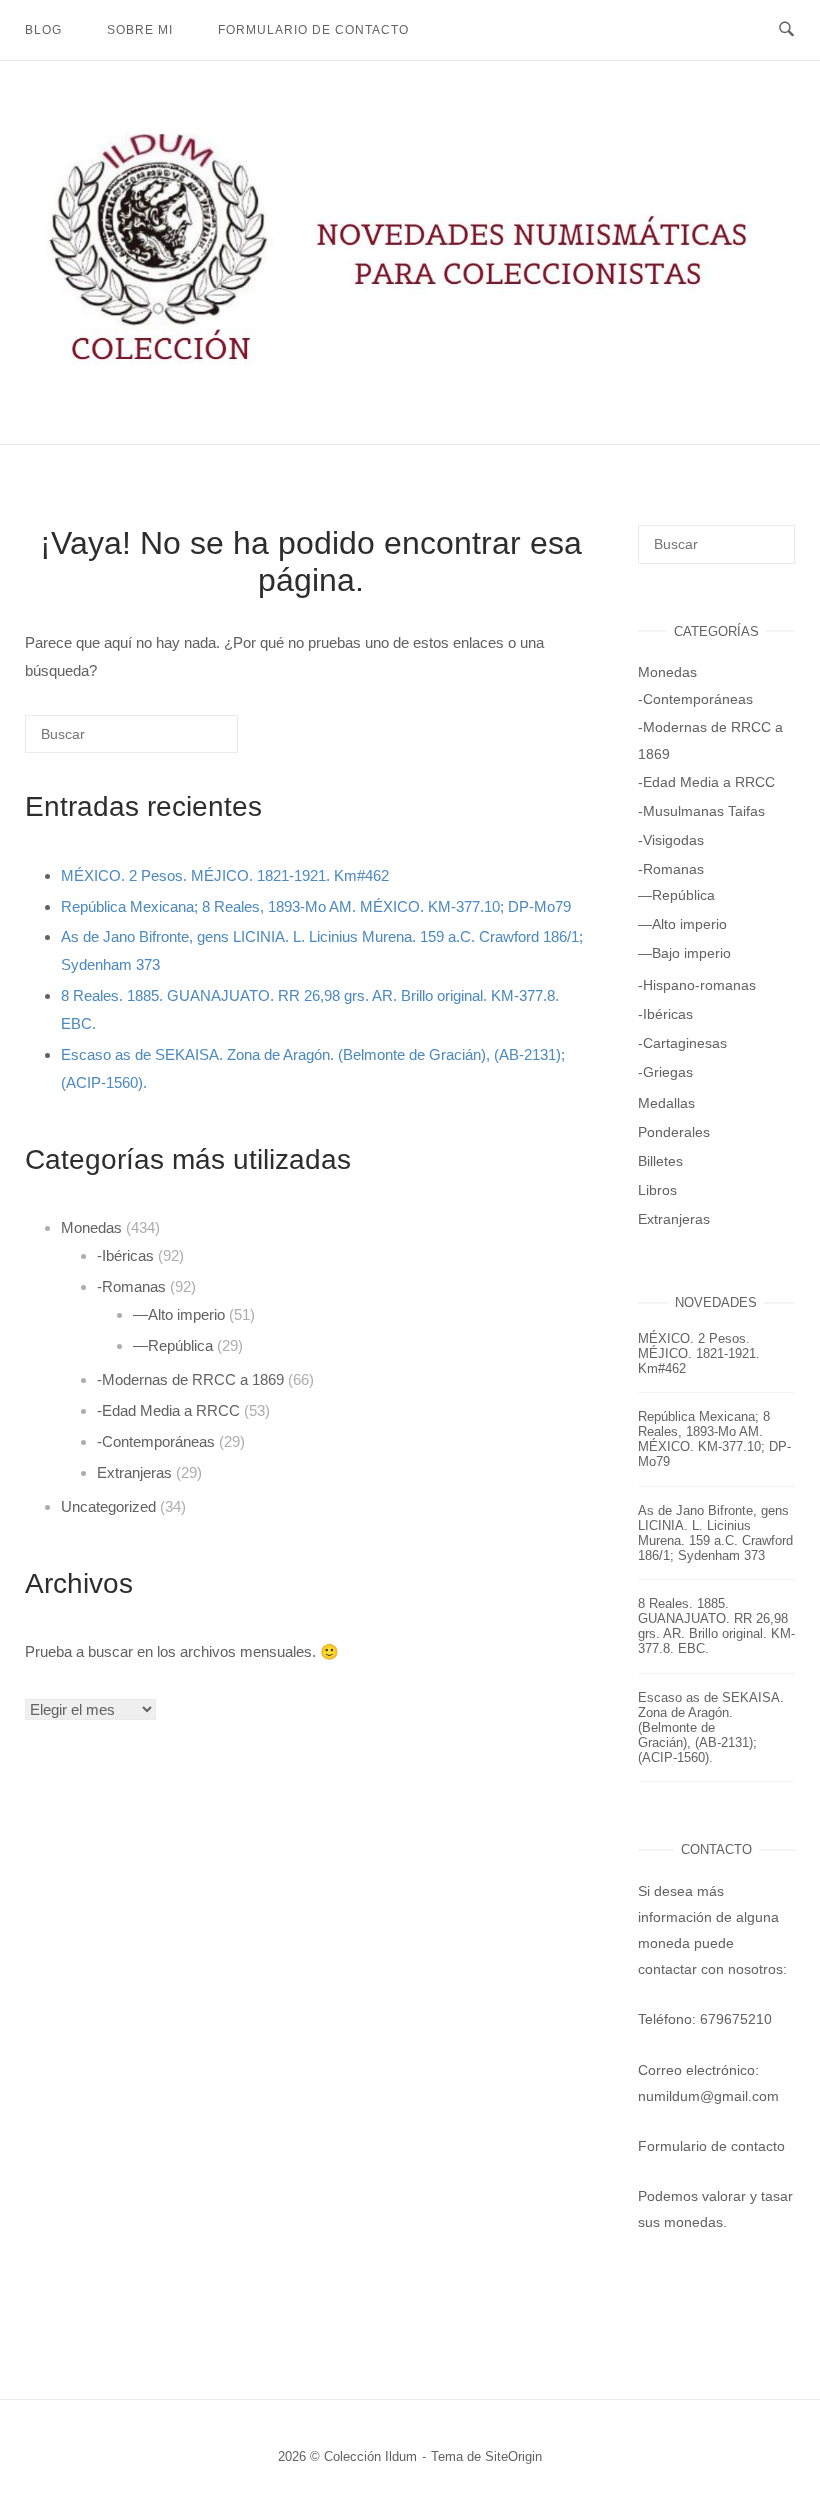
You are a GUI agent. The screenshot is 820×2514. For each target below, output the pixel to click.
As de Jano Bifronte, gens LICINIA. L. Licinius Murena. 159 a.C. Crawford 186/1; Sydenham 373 (715, 1533)
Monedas (91, 1227)
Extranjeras (134, 1472)
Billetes (660, 1161)
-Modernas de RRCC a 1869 (190, 1379)
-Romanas (131, 1286)
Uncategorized (108, 1506)
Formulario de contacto (313, 30)
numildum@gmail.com (708, 2096)
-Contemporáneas (156, 1441)
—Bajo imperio (684, 953)
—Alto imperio (179, 1314)
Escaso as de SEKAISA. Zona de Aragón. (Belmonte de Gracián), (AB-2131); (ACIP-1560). (711, 1727)
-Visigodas (671, 840)
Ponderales (674, 1132)
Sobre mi (140, 30)
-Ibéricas (125, 1255)
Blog (43, 30)
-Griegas (665, 1072)
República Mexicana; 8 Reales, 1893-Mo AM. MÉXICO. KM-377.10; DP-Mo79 (316, 906)
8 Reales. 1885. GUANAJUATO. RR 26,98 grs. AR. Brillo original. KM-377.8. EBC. (716, 1626)
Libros (657, 1190)
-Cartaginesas (682, 1043)
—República (173, 1345)
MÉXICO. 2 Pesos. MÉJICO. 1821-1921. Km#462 (225, 875)
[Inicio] (410, 369)
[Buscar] (193, 741)
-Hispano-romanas (697, 985)
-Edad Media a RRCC (168, 1410)
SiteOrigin (513, 2456)
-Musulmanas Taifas (701, 811)
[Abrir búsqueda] (786, 30)
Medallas (666, 1103)
